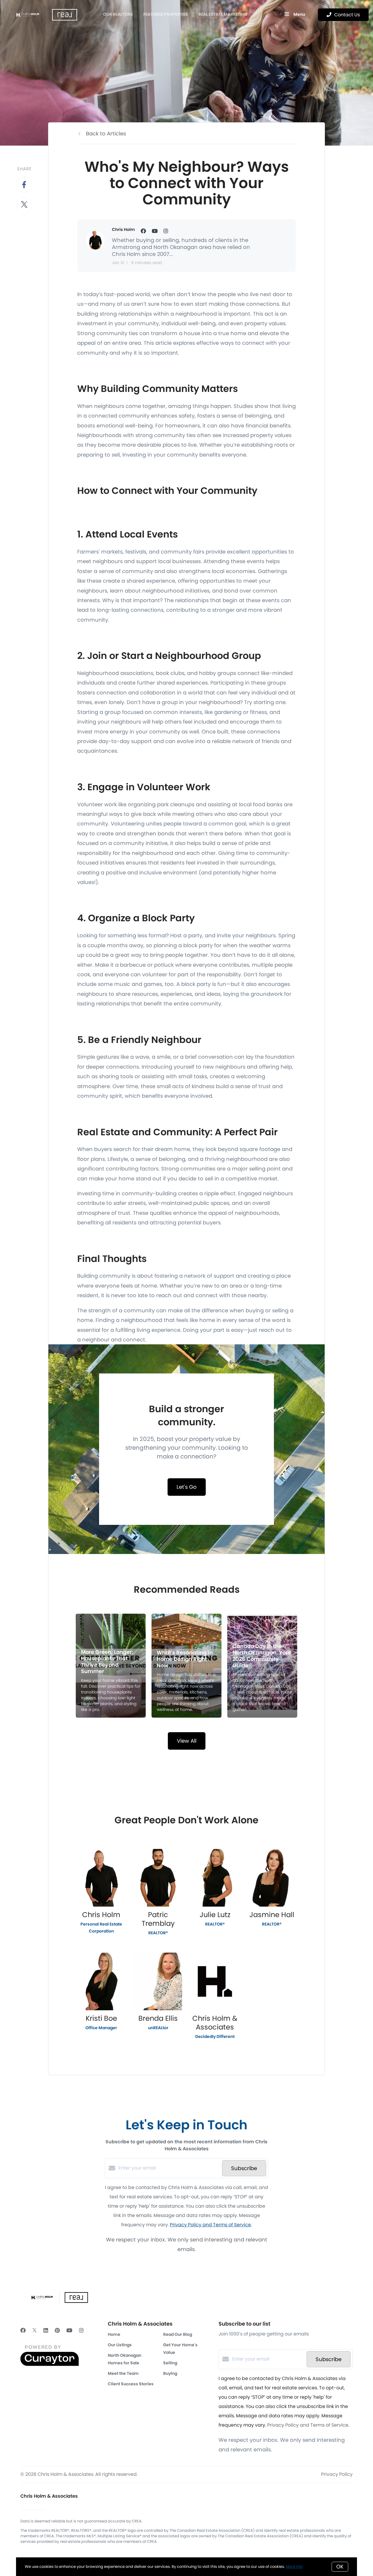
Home (114, 2334)
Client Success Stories (131, 2384)
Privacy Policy (337, 2474)
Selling (170, 2363)
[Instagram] (81, 2330)
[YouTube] (69, 2330)
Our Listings (120, 2345)
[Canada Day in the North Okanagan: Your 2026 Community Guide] (262, 1666)
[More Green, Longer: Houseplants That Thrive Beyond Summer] (111, 1666)
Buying (170, 2373)
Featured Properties (166, 14)
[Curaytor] (50, 2364)
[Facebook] (23, 2330)
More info (294, 2567)
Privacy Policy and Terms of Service (210, 2225)
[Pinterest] (57, 2330)
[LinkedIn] (46, 2330)
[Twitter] (35, 2330)
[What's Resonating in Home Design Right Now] (187, 1666)
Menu (299, 14)
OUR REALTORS (118, 14)
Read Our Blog (178, 2334)
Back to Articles (106, 134)
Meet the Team (123, 2373)
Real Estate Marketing (223, 14)
